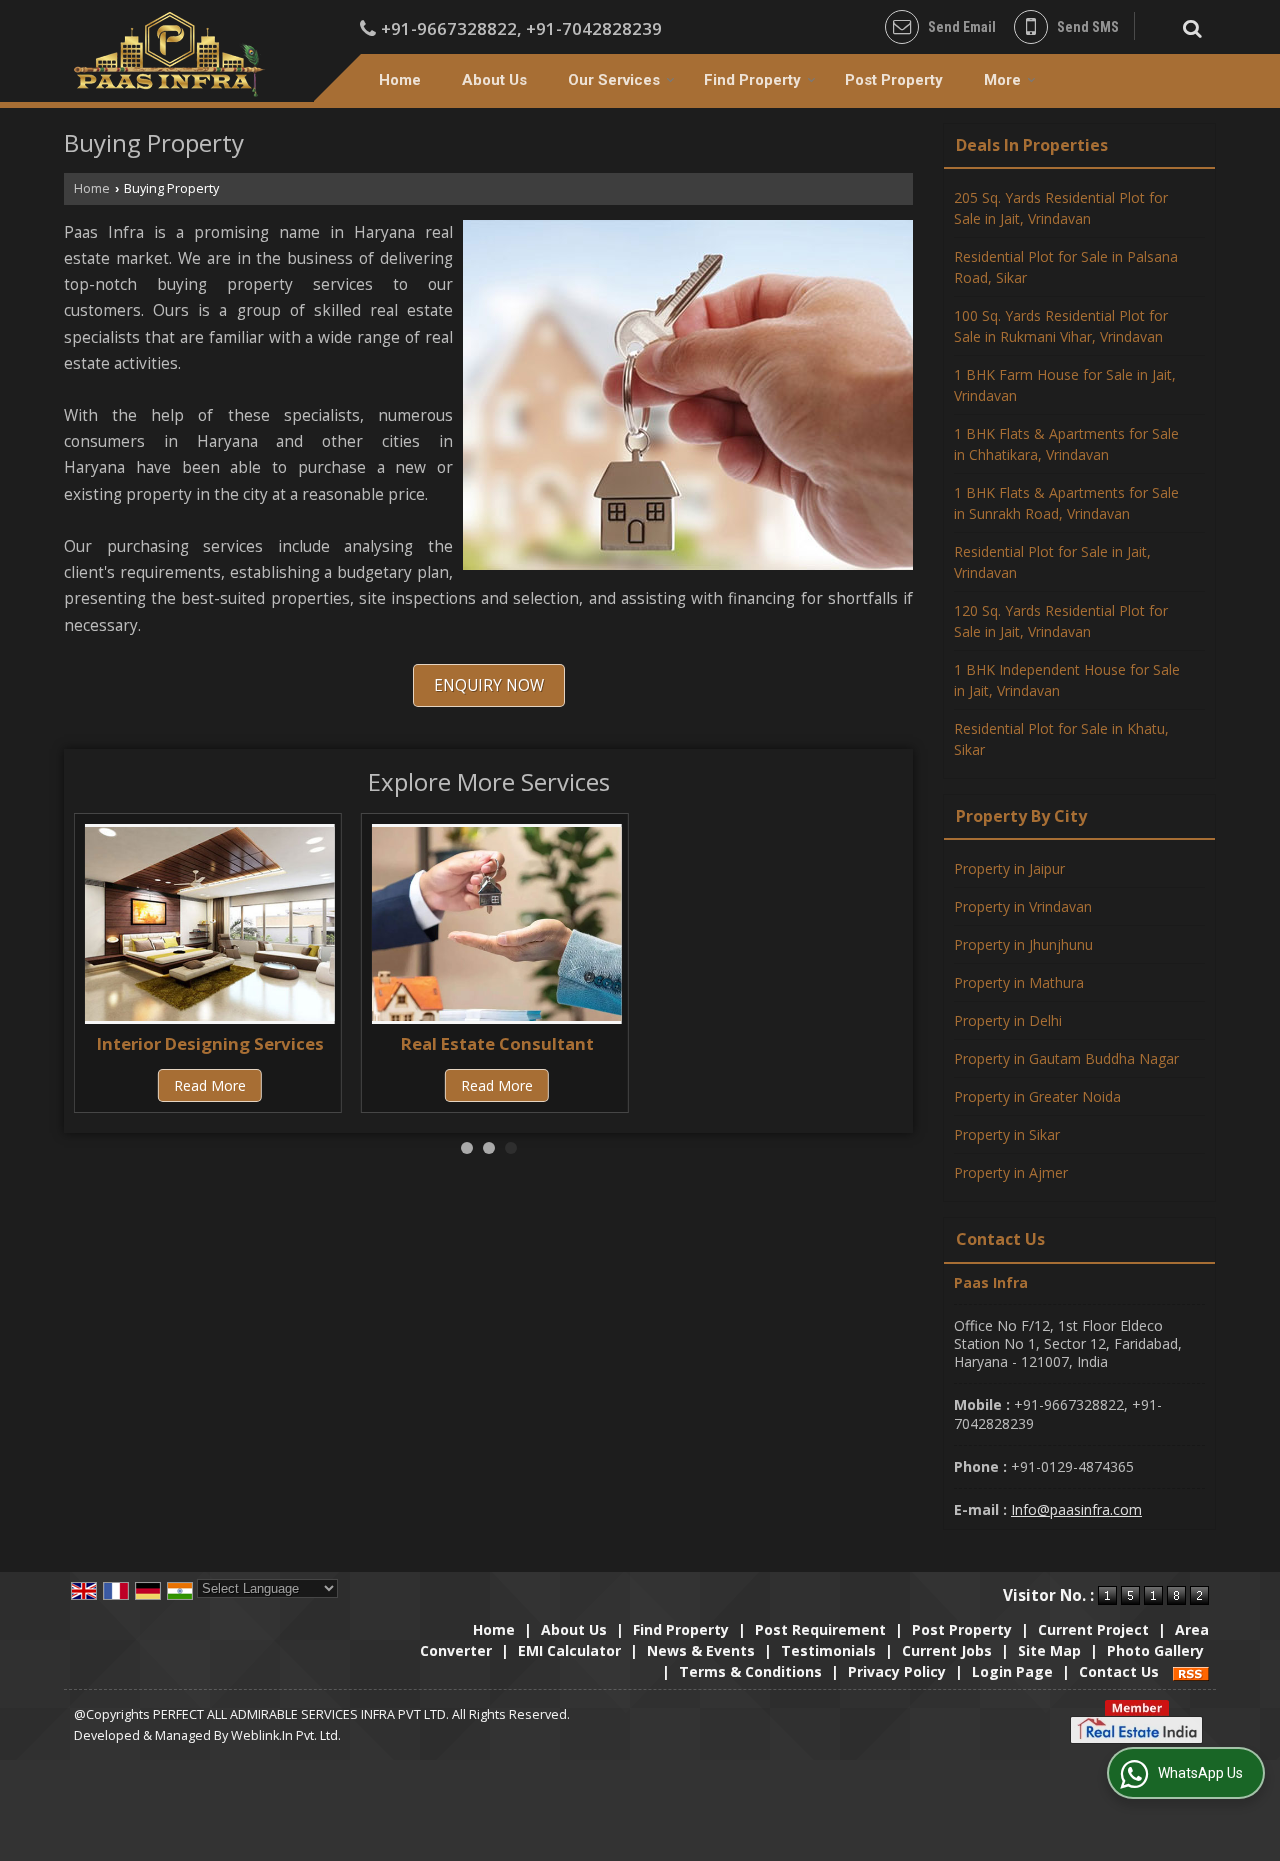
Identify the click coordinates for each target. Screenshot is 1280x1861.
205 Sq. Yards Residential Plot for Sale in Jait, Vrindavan (1061, 208)
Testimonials (828, 1650)
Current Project (1093, 1629)
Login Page (1012, 1671)
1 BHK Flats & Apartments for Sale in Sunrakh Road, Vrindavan (1066, 503)
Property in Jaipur (1009, 868)
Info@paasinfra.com (1076, 1509)
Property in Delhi (1008, 1020)
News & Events (701, 1650)
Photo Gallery (1155, 1650)
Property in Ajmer (1011, 1172)
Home (400, 80)
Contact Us (1119, 1671)
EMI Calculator (569, 1650)
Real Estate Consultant (497, 1043)
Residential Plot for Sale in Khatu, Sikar (1061, 739)
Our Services (614, 80)
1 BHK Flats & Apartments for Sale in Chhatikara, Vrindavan (1066, 444)
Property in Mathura (1019, 982)
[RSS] (1191, 1671)
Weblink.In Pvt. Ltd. (286, 1735)
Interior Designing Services (210, 1043)
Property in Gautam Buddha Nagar (1066, 1058)
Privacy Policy (897, 1671)
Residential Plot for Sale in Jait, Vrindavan (1052, 562)
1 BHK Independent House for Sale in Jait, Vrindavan (1067, 680)
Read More (210, 1085)
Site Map (1049, 1650)
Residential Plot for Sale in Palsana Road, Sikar (1066, 267)
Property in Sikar (1007, 1134)
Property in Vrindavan (1023, 906)
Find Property (752, 80)
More (1002, 80)
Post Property (894, 80)
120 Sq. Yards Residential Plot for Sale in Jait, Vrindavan (1061, 621)
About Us (494, 80)
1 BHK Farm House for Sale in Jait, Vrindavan (1065, 385)
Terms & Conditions (750, 1671)
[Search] (1189, 25)
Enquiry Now (489, 685)
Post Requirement (820, 1629)
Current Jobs (947, 1650)
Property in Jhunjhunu (1023, 944)
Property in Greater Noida (1037, 1096)
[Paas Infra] (170, 54)
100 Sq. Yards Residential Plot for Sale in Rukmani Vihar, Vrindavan (1061, 326)
